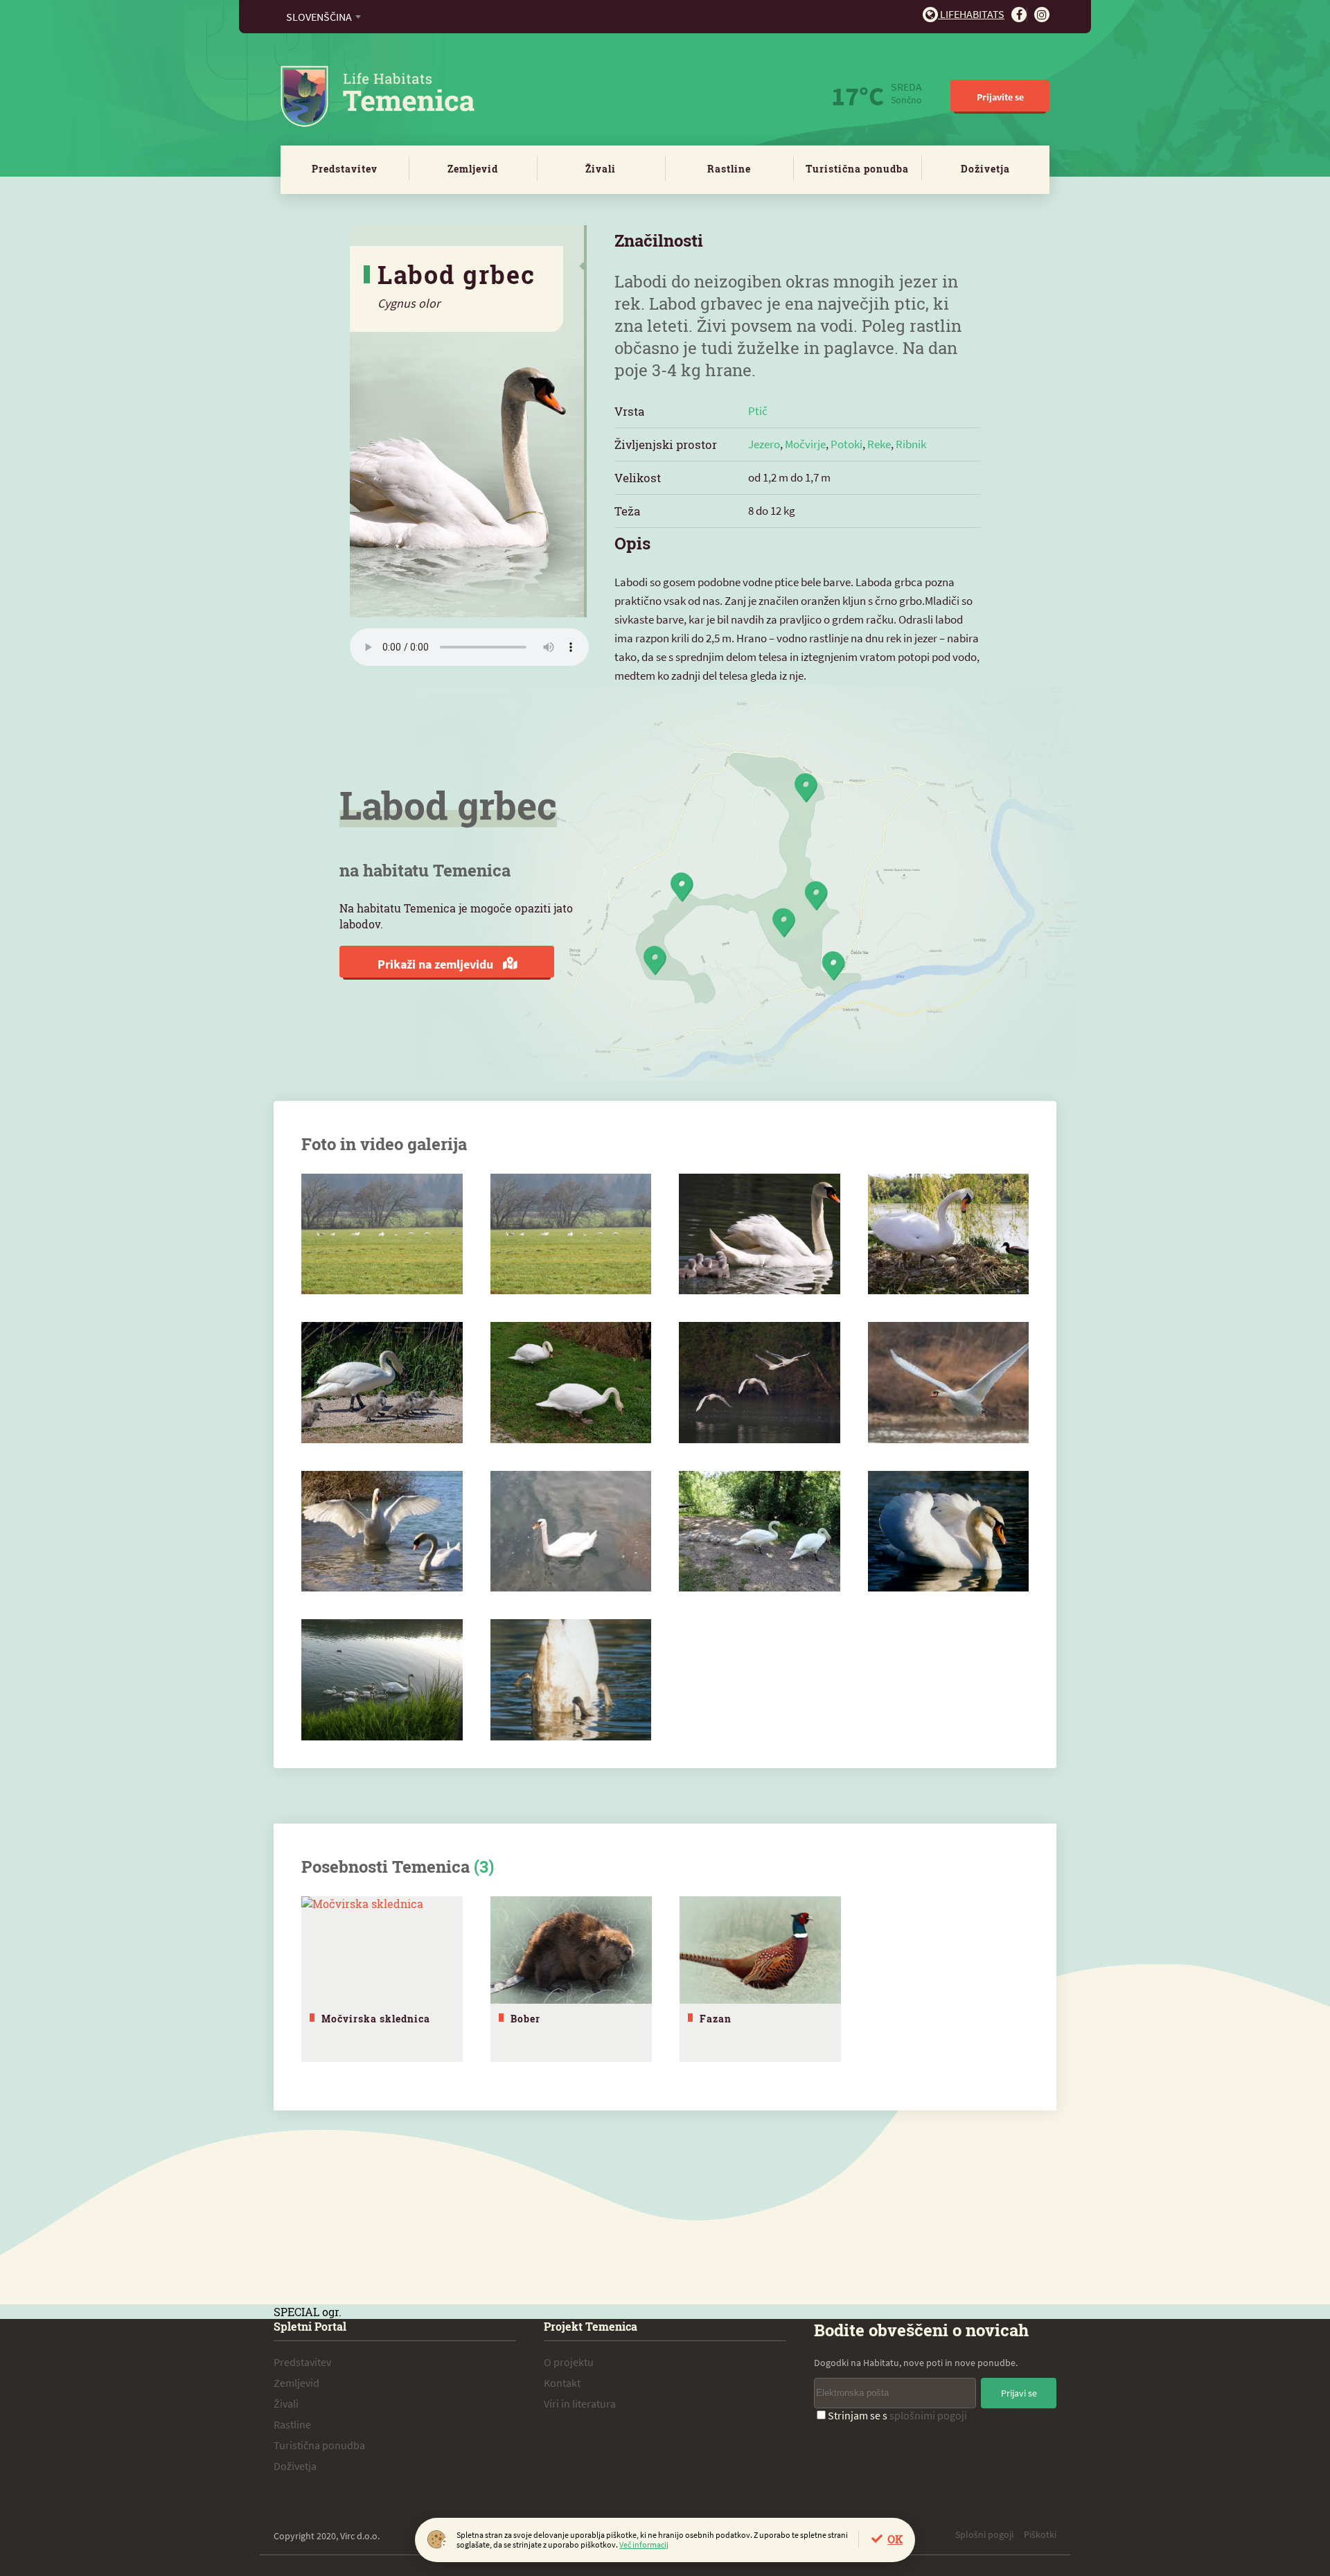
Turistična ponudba (857, 169)
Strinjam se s (897, 2415)
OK (895, 2539)
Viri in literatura (580, 2403)
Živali (601, 169)
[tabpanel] (382, 1979)
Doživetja (985, 169)
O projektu (569, 2362)
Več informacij (644, 2544)
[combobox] (323, 17)
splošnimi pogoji (928, 2415)
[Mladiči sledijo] (760, 1181)
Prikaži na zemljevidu (437, 964)
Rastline (729, 169)
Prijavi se (1019, 2393)
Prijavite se (1000, 97)
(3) (484, 1867)
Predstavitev (345, 169)
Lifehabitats (971, 14)
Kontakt (562, 2383)
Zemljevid (473, 169)
